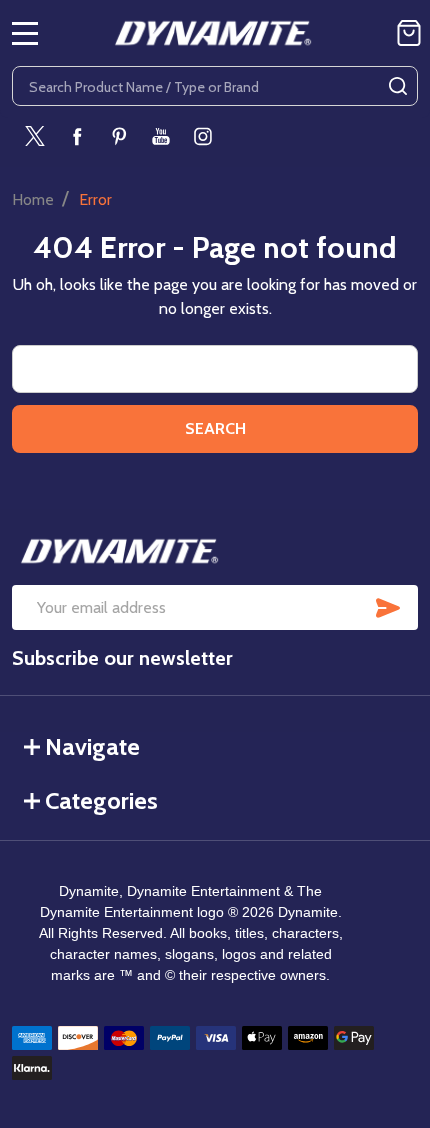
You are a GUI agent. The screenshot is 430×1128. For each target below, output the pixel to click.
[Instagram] (203, 136)
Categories (101, 800)
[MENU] (25, 33)
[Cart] (409, 33)
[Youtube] (161, 136)
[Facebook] (77, 136)
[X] (35, 136)
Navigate (92, 746)
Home (33, 199)
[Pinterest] (119, 136)
